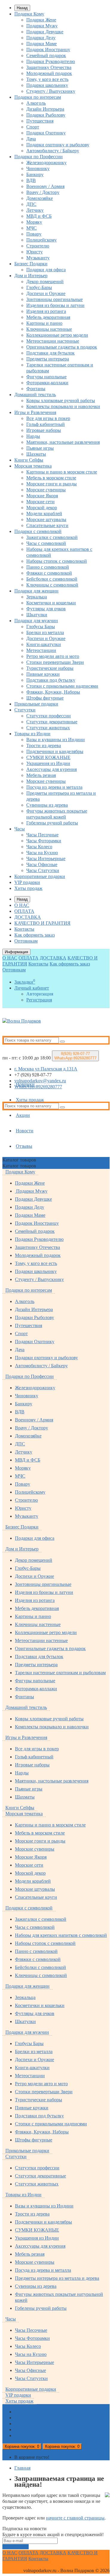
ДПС (31, 204)
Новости (25, 1131)
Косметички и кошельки (51, 603)
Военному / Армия (45, 186)
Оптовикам (26, 941)
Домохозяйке (40, 198)
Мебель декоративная (48, 317)
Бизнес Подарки (31, 264)
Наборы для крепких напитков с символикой (61, 1935)
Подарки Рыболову (46, 115)
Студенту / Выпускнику (51, 91)
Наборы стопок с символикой (57, 561)
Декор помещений (45, 282)
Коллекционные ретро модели (57, 335)
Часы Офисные (42, 864)
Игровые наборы (44, 430)
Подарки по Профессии (39, 157)
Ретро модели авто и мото (53, 656)
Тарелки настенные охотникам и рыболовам (60, 1673)
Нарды (33, 436)
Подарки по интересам (38, 97)
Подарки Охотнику (46, 133)
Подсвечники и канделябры (55, 751)
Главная (22, 2468)
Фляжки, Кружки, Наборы (53, 692)
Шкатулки (37, 615)
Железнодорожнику (46, 163)
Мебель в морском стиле (51, 478)
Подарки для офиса (46, 270)
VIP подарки (27, 882)
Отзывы (24, 1146)
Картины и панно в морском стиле (62, 472)
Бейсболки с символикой (52, 579)
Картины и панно (44, 323)
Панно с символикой (48, 567)
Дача (31, 139)
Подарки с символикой (38, 531)
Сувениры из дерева (47, 805)
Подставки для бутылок (50, 353)
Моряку (34, 222)
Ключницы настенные (49, 329)
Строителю (38, 246)
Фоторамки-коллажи (47, 383)
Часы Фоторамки (44, 841)
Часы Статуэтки (43, 870)
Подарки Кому (29, 14)
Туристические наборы (50, 668)
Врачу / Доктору (43, 192)
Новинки (25, 1084)
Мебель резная (41, 775)
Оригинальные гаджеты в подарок (62, 347)
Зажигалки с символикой (52, 537)
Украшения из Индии (48, 763)
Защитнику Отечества (49, 67)
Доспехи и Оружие (46, 293)
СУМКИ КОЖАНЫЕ (48, 757)
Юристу (34, 252)
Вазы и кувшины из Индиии (56, 740)
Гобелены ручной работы (52, 823)
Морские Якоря (42, 496)
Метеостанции (41, 650)
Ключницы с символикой (52, 585)
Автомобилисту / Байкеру (53, 151)
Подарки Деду (41, 38)
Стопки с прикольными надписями (62, 686)
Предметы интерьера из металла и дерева (57, 2278)
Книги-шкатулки (44, 644)
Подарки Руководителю (51, 61)
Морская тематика (33, 466)
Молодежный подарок (49, 73)
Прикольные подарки (36, 704)
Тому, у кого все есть (47, 79)
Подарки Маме (42, 44)
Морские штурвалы (46, 519)
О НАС (22, 905)
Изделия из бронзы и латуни (55, 305)
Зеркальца (37, 597)
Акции (23, 1115)
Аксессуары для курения (52, 769)
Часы (20, 829)
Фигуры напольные (46, 377)
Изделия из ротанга (46, 311)
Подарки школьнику (47, 85)
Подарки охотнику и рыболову (58, 145)
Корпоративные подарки (40, 876)
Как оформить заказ (34, 935)
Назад (22, 8)
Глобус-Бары (39, 287)
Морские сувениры (46, 490)
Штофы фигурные (45, 698)
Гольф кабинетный (46, 424)
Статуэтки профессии (49, 716)
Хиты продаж (28, 888)
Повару (34, 234)
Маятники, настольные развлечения (63, 442)
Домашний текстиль (35, 395)
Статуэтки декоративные (52, 722)
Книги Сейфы (29, 460)
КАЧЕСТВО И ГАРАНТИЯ (42, 923)
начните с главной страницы (75, 2518)
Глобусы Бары (41, 627)
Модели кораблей (44, 514)
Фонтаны (36, 389)
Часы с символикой (46, 543)
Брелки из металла (45, 632)
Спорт (33, 127)
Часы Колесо (39, 847)
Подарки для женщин (36, 591)
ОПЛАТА (24, 911)
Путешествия (40, 121)
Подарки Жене (41, 20)
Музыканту (38, 258)
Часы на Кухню (42, 853)
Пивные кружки (43, 674)
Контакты (24, 929)
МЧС (32, 228)
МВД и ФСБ (39, 216)
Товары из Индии (32, 734)
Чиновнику (38, 168)
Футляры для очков (46, 609)
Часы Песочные (42, 835)
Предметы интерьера (48, 359)
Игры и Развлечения (35, 412)
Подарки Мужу (42, 26)
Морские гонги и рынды (52, 484)
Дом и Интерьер (31, 276)
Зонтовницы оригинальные (55, 299)
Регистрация (39, 1000)
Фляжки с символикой (49, 573)
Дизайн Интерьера (45, 109)
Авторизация (40, 994)
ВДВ (31, 180)
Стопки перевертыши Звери (55, 662)
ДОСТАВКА (28, 917)
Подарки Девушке (45, 32)
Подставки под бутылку (51, 680)
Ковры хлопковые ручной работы (61, 400)
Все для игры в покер (48, 418)
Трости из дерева (44, 745)
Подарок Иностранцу (48, 50)
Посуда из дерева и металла (54, 787)
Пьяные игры (40, 448)
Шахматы (36, 454)
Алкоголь (36, 103)
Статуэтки (25, 710)
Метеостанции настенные (53, 341)
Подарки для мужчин (36, 621)
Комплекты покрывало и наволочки (63, 406)
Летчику (35, 210)
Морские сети (40, 502)
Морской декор (42, 508)
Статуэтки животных (48, 728)
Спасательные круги (47, 525)
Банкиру (35, 174)
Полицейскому (42, 240)
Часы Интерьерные (46, 859)
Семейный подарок (46, 55)
